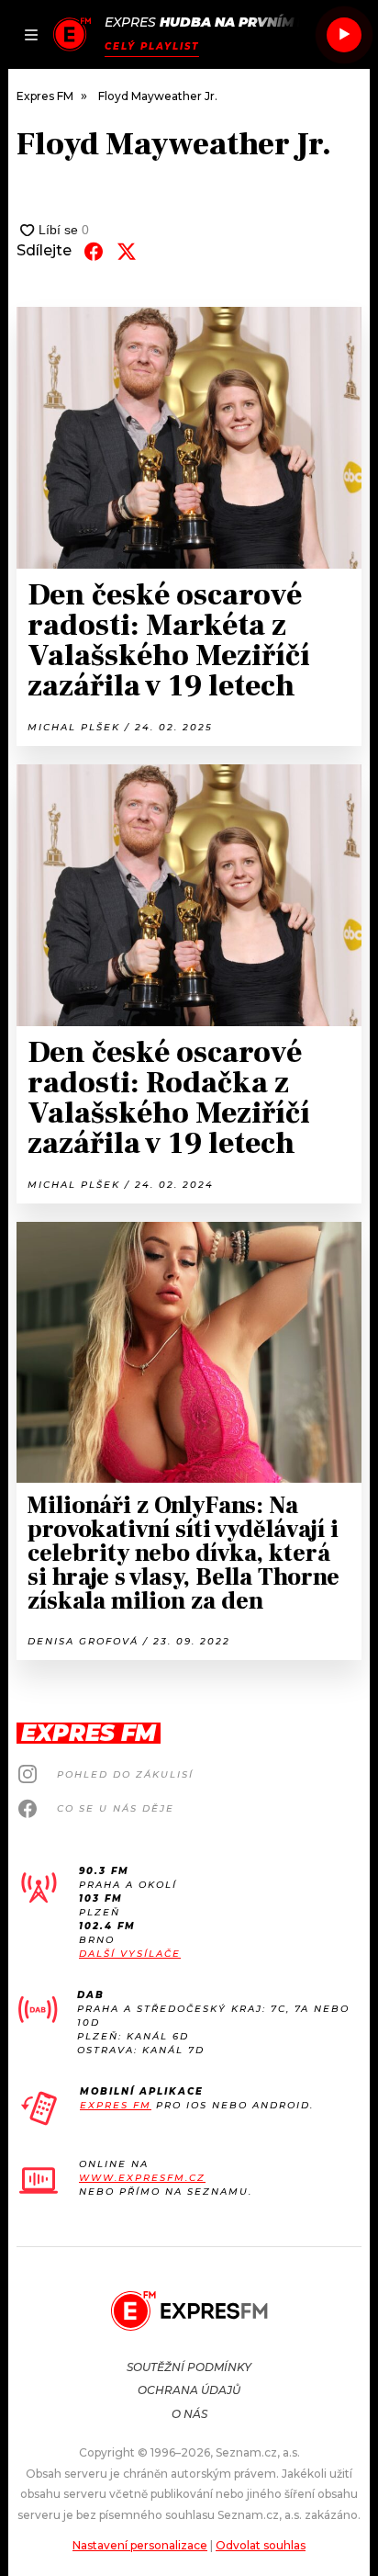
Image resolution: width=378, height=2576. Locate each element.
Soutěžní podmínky (189, 2367)
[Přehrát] (344, 35)
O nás (189, 2414)
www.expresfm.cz (142, 2178)
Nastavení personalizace (140, 2545)
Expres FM (116, 2105)
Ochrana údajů (189, 2390)
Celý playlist (152, 46)
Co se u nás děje (116, 1808)
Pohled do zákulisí (125, 1774)
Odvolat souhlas (261, 2545)
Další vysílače (130, 1954)
